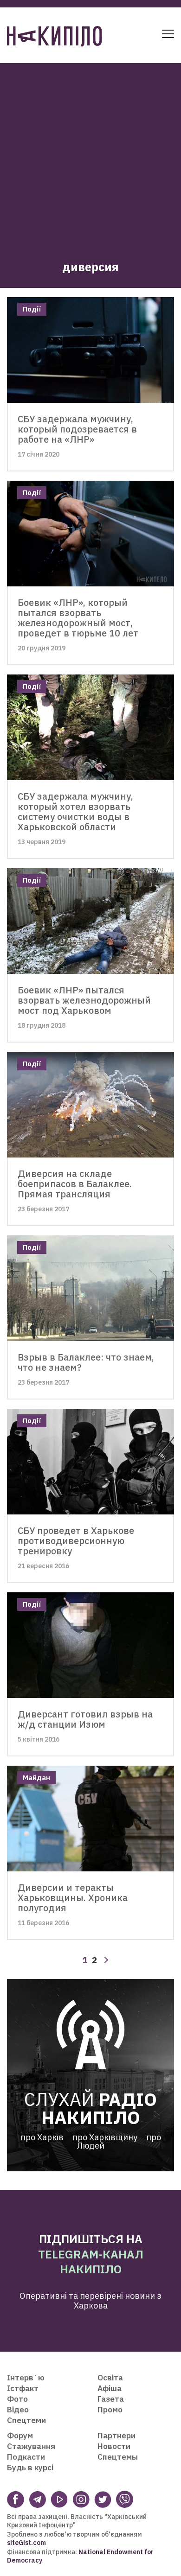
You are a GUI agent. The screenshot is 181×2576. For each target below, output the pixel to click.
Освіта (110, 2378)
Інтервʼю (26, 2378)
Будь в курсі (30, 2468)
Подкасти (26, 2457)
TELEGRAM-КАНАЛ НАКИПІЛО (91, 2262)
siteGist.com (26, 2543)
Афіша (110, 2388)
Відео (18, 2410)
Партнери (116, 2436)
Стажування (31, 2446)
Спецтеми (26, 2420)
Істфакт (23, 2388)
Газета (111, 2399)
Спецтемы (118, 2457)
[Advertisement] (90, 153)
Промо (110, 2410)
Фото (17, 2399)
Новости (114, 2446)
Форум (20, 2436)
